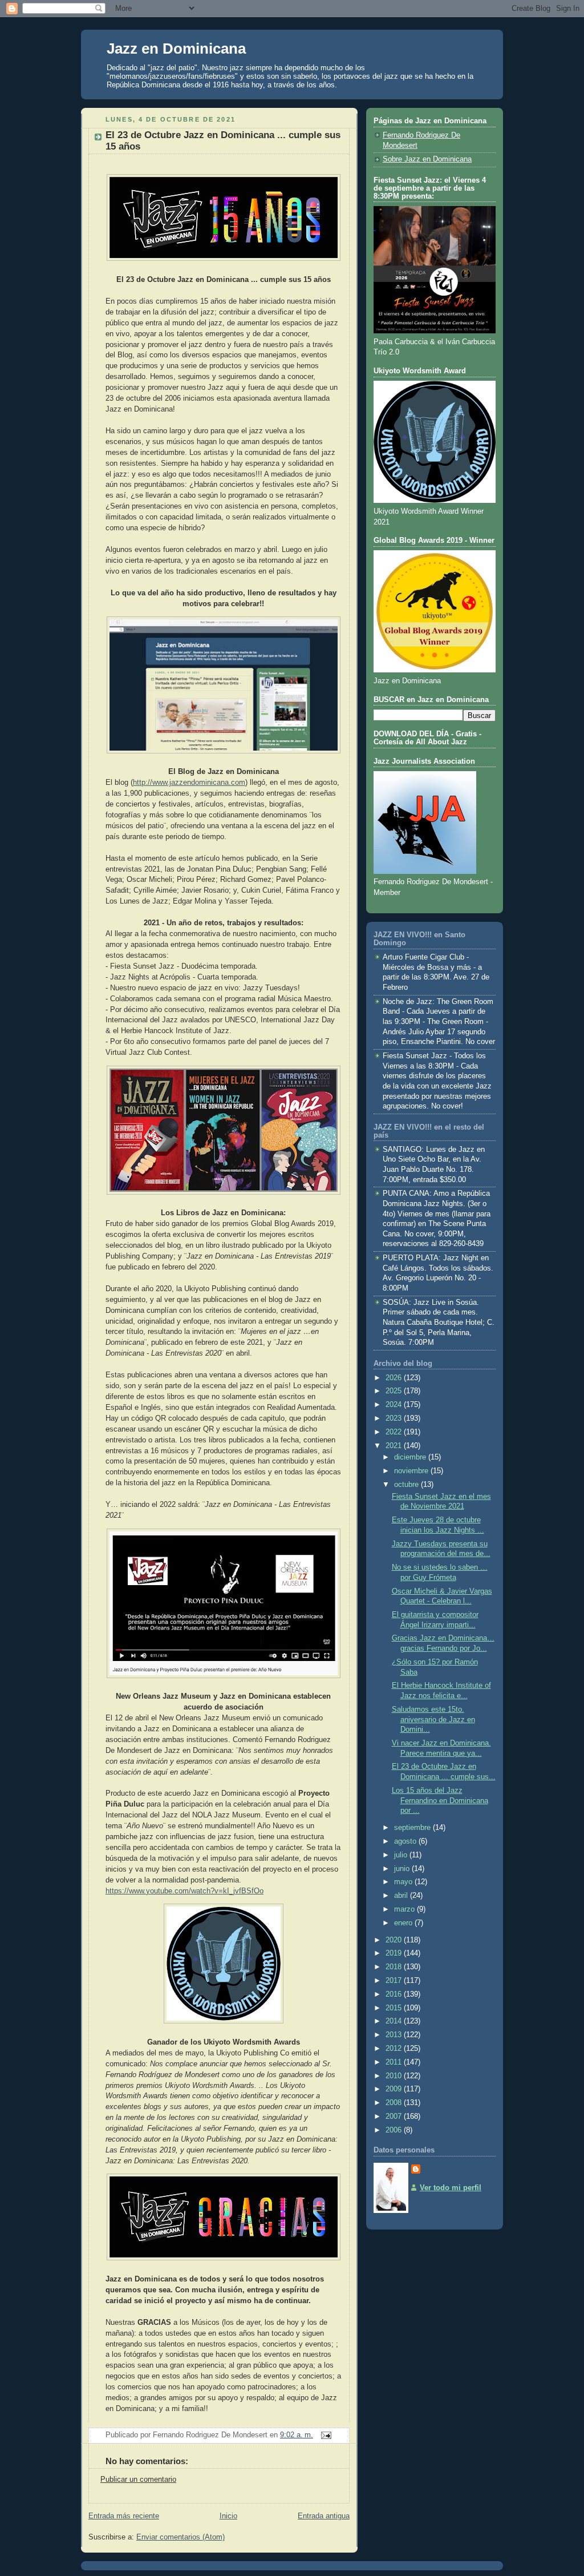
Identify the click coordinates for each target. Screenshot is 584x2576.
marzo (405, 1909)
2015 (395, 2008)
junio (403, 1869)
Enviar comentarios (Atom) (181, 2537)
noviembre (412, 1471)
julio (402, 1855)
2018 (395, 1967)
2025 (395, 1391)
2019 (395, 1953)
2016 (395, 1994)
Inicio (228, 2516)
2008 (395, 2103)
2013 (395, 2035)
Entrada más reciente (124, 2516)
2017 (395, 1981)
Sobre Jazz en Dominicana (427, 159)
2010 (395, 2076)
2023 (395, 1418)
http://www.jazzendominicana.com (189, 783)
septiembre (413, 1828)
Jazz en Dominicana (176, 49)
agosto (406, 1841)
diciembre (411, 1457)
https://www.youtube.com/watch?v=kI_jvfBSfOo (184, 1891)
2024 (395, 1405)
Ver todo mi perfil (451, 2188)
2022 (395, 1432)
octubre (407, 1485)
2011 (395, 2062)
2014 (395, 2021)
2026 (395, 1378)
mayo (404, 1882)
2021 (395, 1446)
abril (402, 1896)
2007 (395, 2117)
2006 (395, 2130)
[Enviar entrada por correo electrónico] (325, 2435)
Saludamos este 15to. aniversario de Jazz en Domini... (433, 1720)
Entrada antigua (324, 2516)
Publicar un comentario (138, 2480)
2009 (395, 2089)
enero (404, 1923)
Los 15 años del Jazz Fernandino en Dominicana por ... (440, 1801)
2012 (395, 2049)
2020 (395, 1940)
